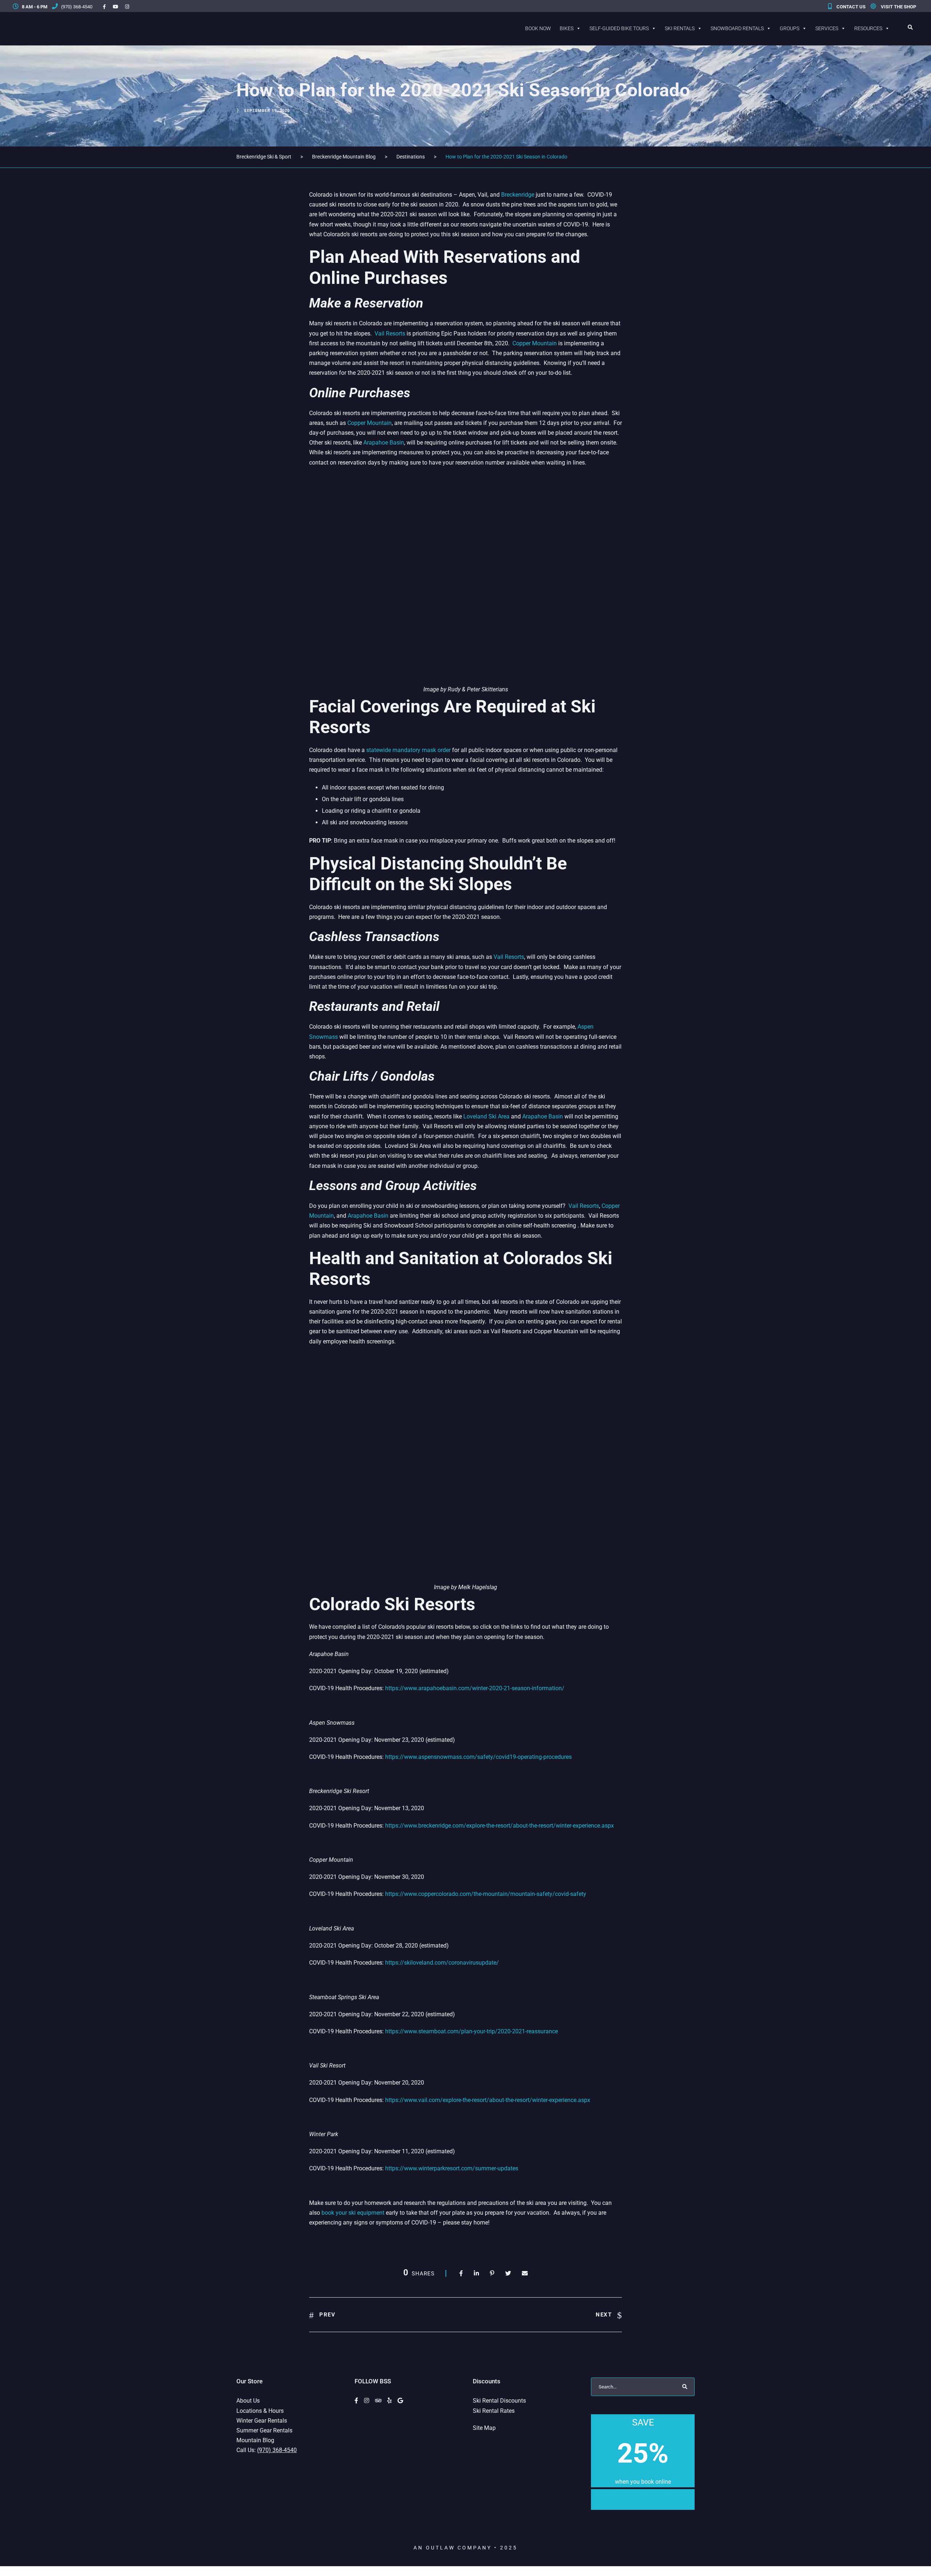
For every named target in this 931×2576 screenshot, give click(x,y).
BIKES (567, 28)
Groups (790, 28)
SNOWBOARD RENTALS (737, 28)
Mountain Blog (255, 2440)
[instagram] (127, 7)
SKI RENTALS (680, 28)
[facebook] (104, 7)
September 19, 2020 (267, 111)
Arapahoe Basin (384, 443)
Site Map (484, 2428)
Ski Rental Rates (494, 2411)
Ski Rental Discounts (499, 2401)
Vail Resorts (509, 957)
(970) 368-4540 (76, 7)
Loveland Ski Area (486, 1116)
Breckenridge (518, 195)
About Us (248, 2401)
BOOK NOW (538, 28)
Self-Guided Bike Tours (619, 28)
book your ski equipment (353, 2213)
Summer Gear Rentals (264, 2430)
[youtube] (115, 7)
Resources (868, 28)
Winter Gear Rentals (262, 2421)
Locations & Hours (260, 2411)
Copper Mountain (535, 343)
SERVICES (827, 28)
